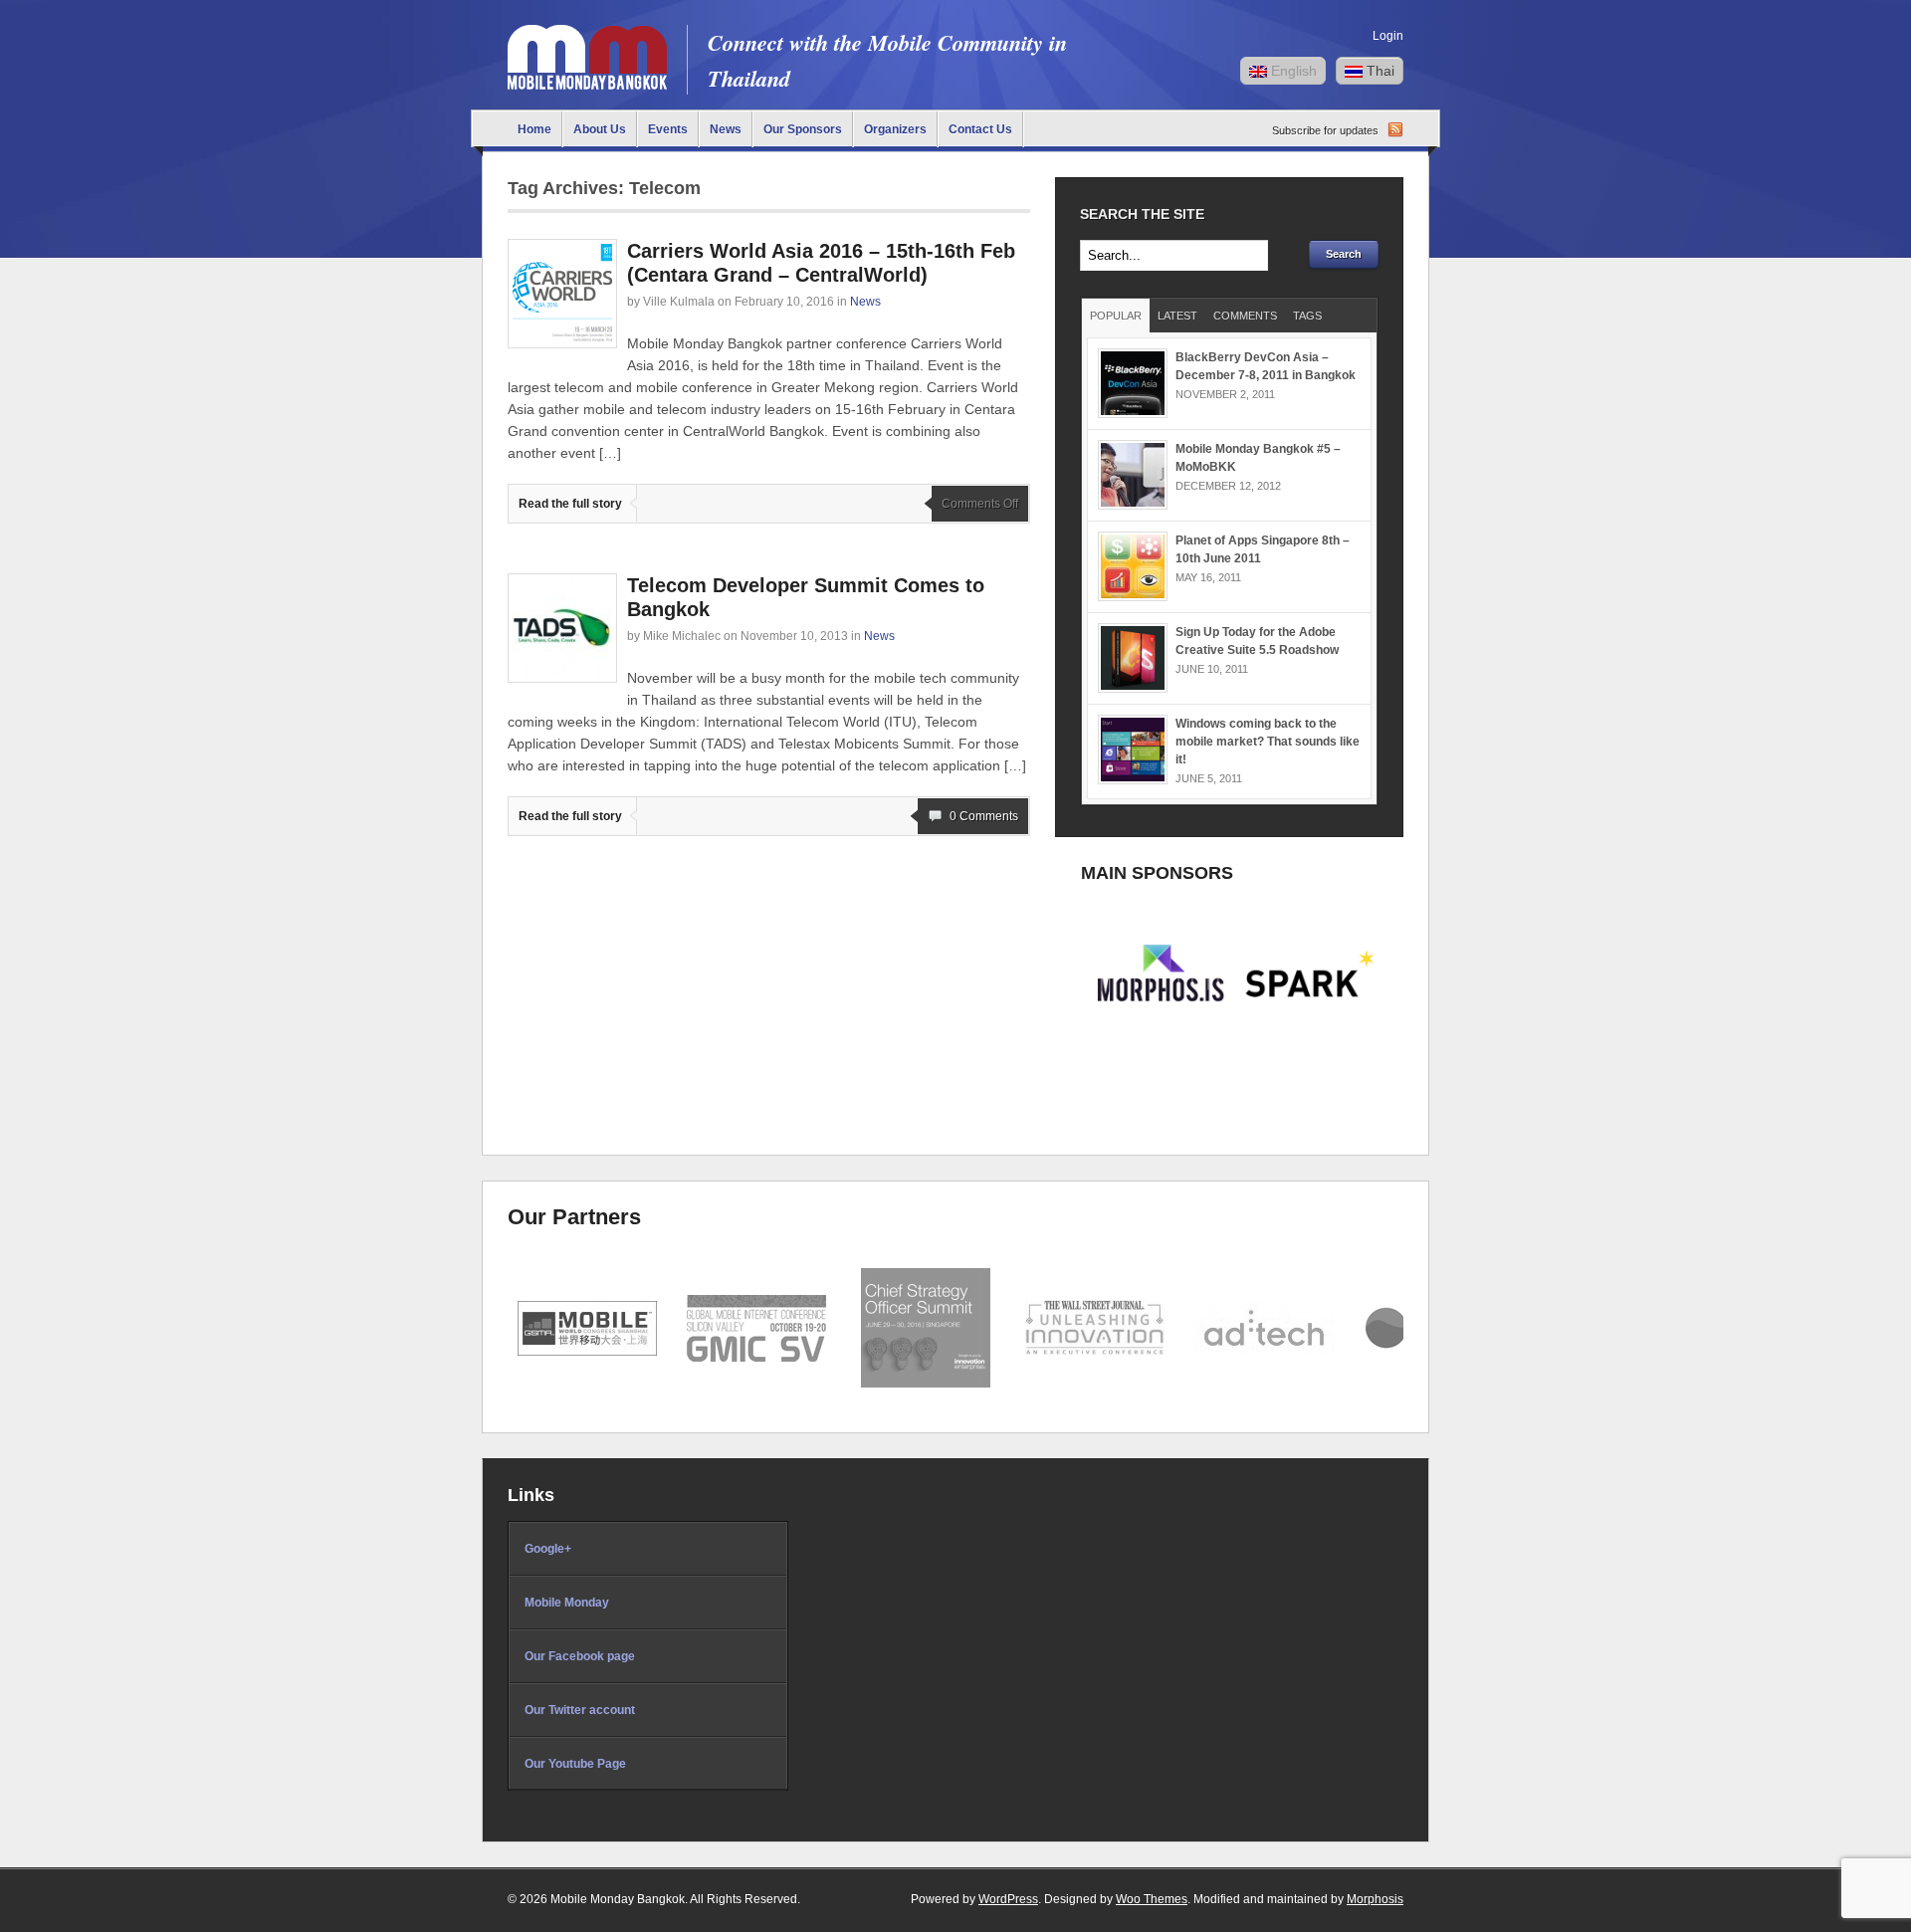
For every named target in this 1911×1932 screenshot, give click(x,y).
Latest (1177, 316)
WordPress (1008, 1899)
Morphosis (1375, 1899)
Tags (1307, 316)
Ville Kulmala (679, 302)
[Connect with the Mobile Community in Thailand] (587, 85)
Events (668, 129)
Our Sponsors (803, 129)
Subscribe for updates (1325, 130)
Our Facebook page (580, 1656)
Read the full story (570, 504)
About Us (600, 129)
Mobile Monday (567, 1603)
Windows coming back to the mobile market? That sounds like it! (1268, 742)
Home (534, 129)
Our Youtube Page (575, 1764)
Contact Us (980, 129)
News (726, 129)
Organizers (895, 129)
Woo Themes (1152, 1899)
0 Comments (984, 816)
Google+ (548, 1549)
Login (1388, 36)
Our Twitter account (580, 1710)
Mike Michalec (682, 636)
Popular (1116, 316)
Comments (1245, 316)
